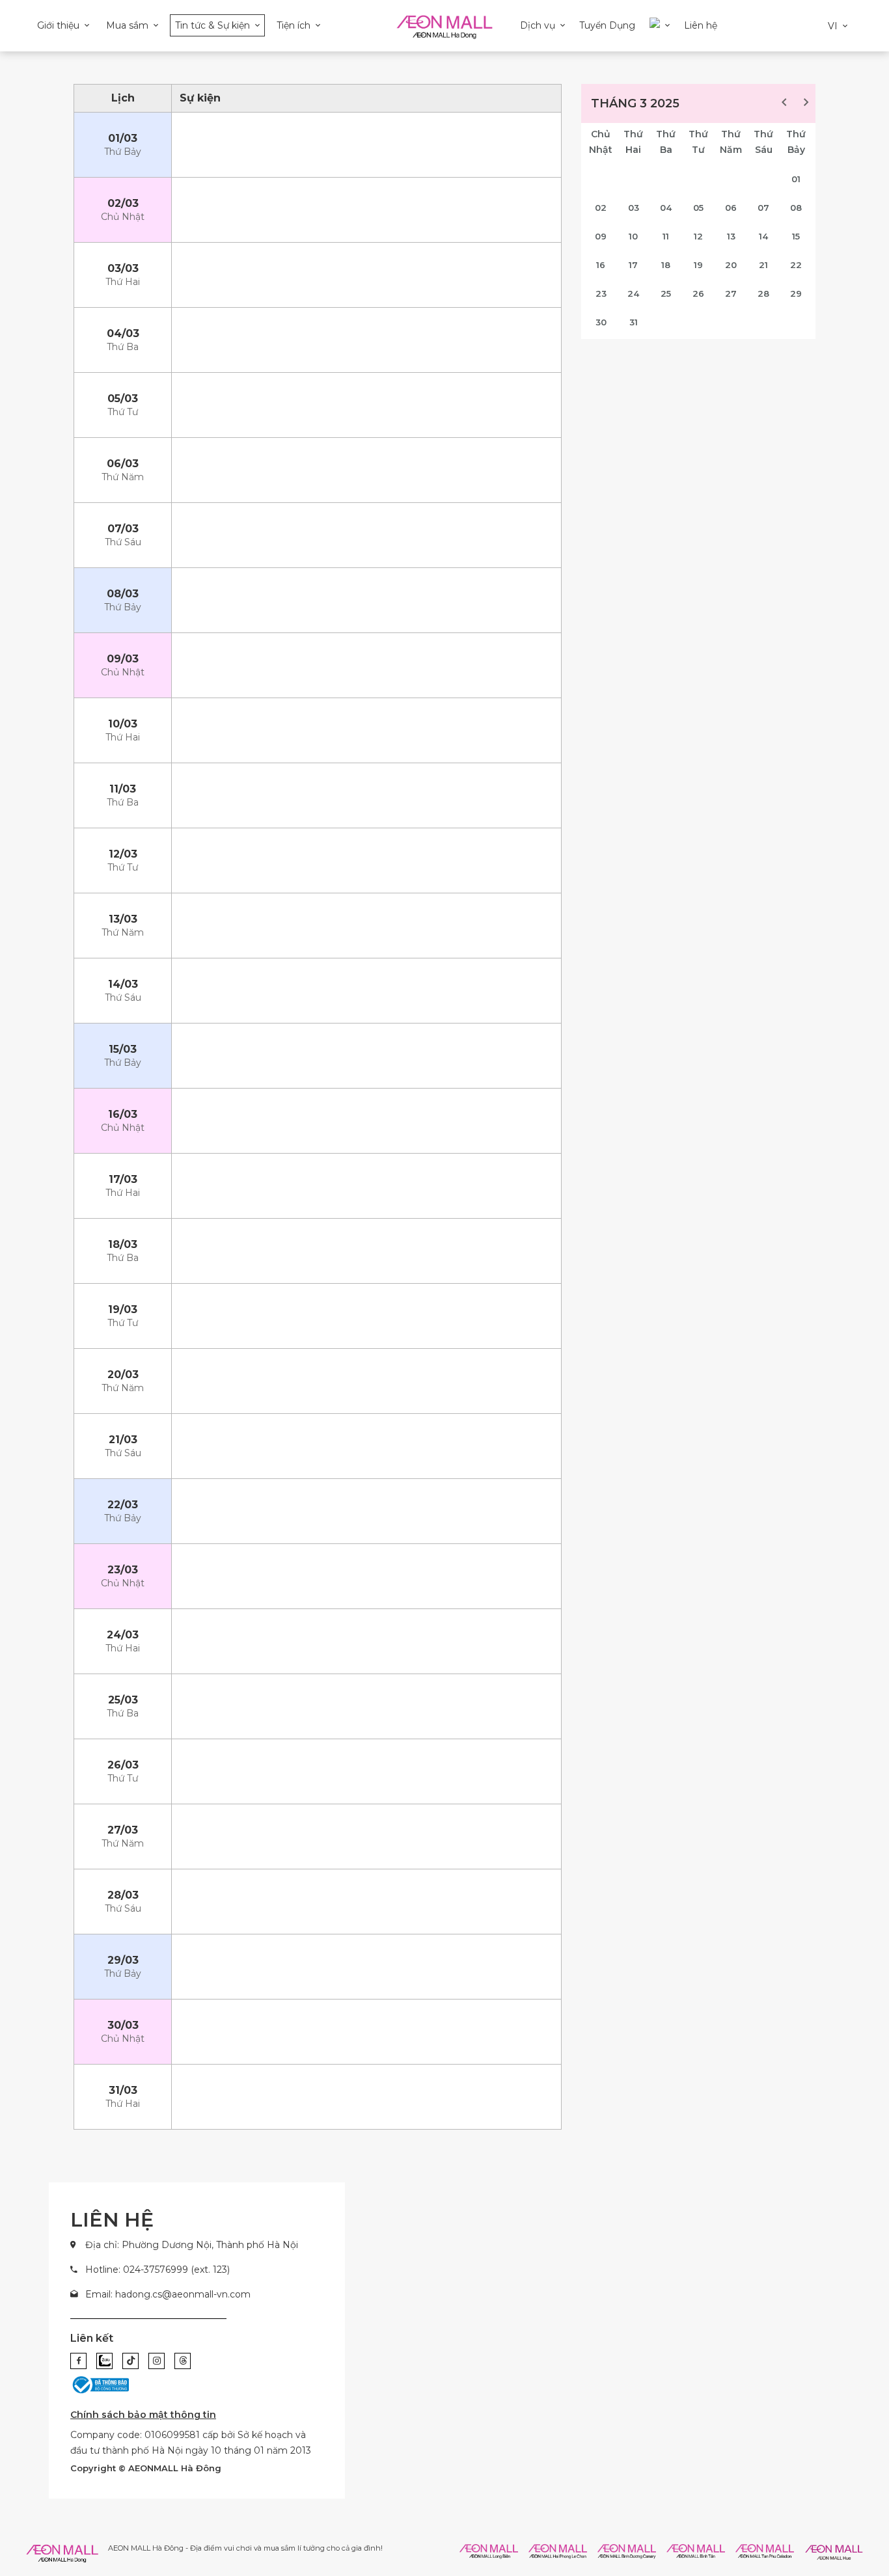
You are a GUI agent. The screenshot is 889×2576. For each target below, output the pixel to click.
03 (634, 208)
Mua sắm (127, 25)
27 (731, 293)
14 (763, 236)
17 (633, 265)
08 (796, 208)
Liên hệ (701, 25)
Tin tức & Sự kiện (212, 25)
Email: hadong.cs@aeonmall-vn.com (168, 2294)
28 (763, 293)
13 (731, 236)
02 (601, 208)
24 (633, 293)
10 (633, 236)
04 (666, 208)
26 (698, 293)
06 (731, 208)
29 (796, 293)
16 (601, 265)
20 (731, 265)
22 (796, 265)
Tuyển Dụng (607, 25)
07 (763, 208)
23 (601, 293)
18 (666, 265)
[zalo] (104, 2361)
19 (698, 265)
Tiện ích (294, 25)
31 (634, 322)
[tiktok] (130, 2361)
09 (601, 236)
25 (666, 293)
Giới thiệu (58, 25)
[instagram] (157, 2361)
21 (763, 265)
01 (796, 179)
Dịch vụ (538, 25)
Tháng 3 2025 (635, 103)
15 (796, 236)
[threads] (183, 2361)
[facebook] (78, 2361)
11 (666, 236)
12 (698, 236)
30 (601, 322)
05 (698, 208)
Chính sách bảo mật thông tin (143, 2415)
